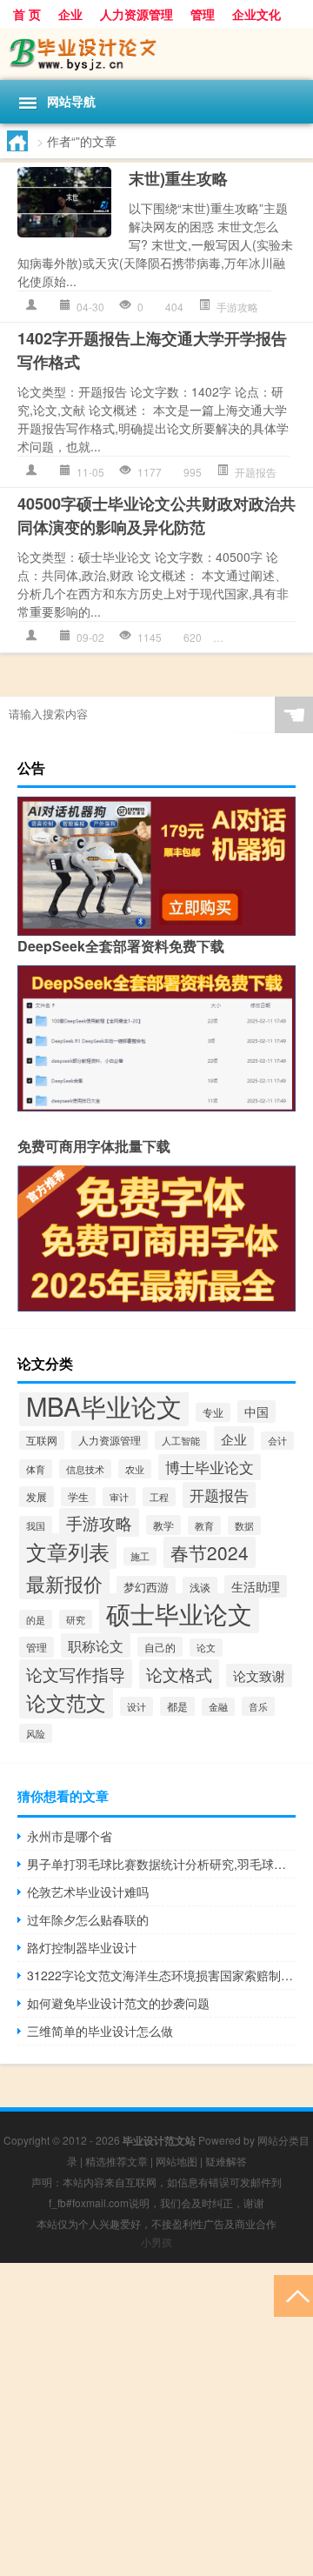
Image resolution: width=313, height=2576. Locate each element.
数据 (244, 1525)
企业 (70, 14)
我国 (36, 1525)
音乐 (258, 1706)
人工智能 (181, 1440)
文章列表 (68, 1551)
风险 (36, 1733)
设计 (137, 1706)
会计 (277, 1441)
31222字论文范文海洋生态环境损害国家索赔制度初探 (161, 1975)
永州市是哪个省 (70, 1836)
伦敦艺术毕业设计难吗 (88, 1892)
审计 (119, 1497)
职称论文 (96, 1645)
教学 (163, 1525)
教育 (204, 1525)
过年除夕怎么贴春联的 (88, 1919)
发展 (37, 1497)
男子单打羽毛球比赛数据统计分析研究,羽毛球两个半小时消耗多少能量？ (161, 1864)
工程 (159, 1497)
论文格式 (179, 1674)
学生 (78, 1497)
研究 (76, 1619)
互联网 (42, 1440)
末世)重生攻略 (178, 178)
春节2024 (210, 1552)
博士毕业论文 (210, 1467)
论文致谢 (259, 1675)
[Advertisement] (156, 2419)
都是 (177, 1706)
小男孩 (156, 2242)
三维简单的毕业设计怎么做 (100, 2031)
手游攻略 (237, 307)
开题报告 (256, 472)
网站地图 (176, 2161)
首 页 (27, 14)
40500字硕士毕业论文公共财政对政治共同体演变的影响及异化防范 (156, 515)
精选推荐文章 (117, 2161)
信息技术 (85, 1469)
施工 (140, 1556)
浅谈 (200, 1587)
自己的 (160, 1647)
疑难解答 (226, 2161)
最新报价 (64, 1583)
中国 (256, 1411)
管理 (203, 14)
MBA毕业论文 (104, 1405)
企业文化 (256, 14)
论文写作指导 (76, 1674)
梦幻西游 (146, 1587)
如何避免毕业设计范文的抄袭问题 (118, 2003)
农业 (135, 1469)
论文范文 (66, 1702)
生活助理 (256, 1586)
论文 (206, 1648)
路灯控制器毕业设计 (82, 1947)
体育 (36, 1469)
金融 (218, 1707)
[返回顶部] (293, 2295)
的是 (36, 1619)
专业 (213, 1412)
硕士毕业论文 (266, 637)
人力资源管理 (137, 14)
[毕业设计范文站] (156, 54)
